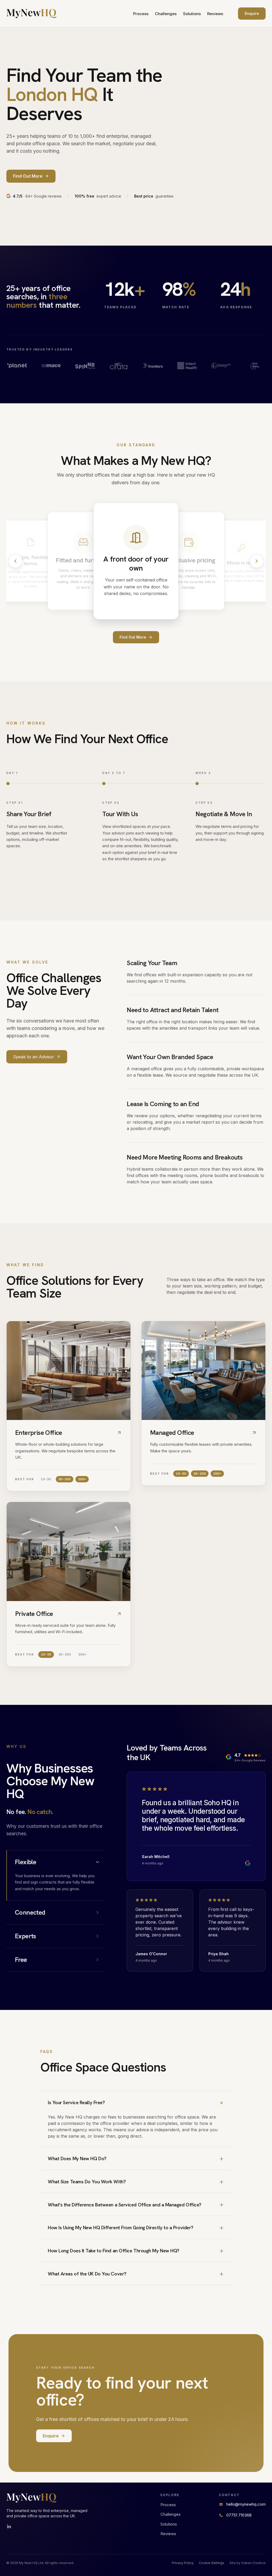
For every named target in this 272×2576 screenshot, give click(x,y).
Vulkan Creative (253, 2563)
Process (141, 14)
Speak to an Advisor (34, 1057)
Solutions (192, 14)
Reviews (215, 14)
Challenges (166, 14)
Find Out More (133, 637)
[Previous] (15, 561)
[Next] (257, 561)
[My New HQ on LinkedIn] (9, 2527)
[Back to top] (31, 14)
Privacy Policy (183, 2563)
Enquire (252, 13)
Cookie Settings (212, 2563)
